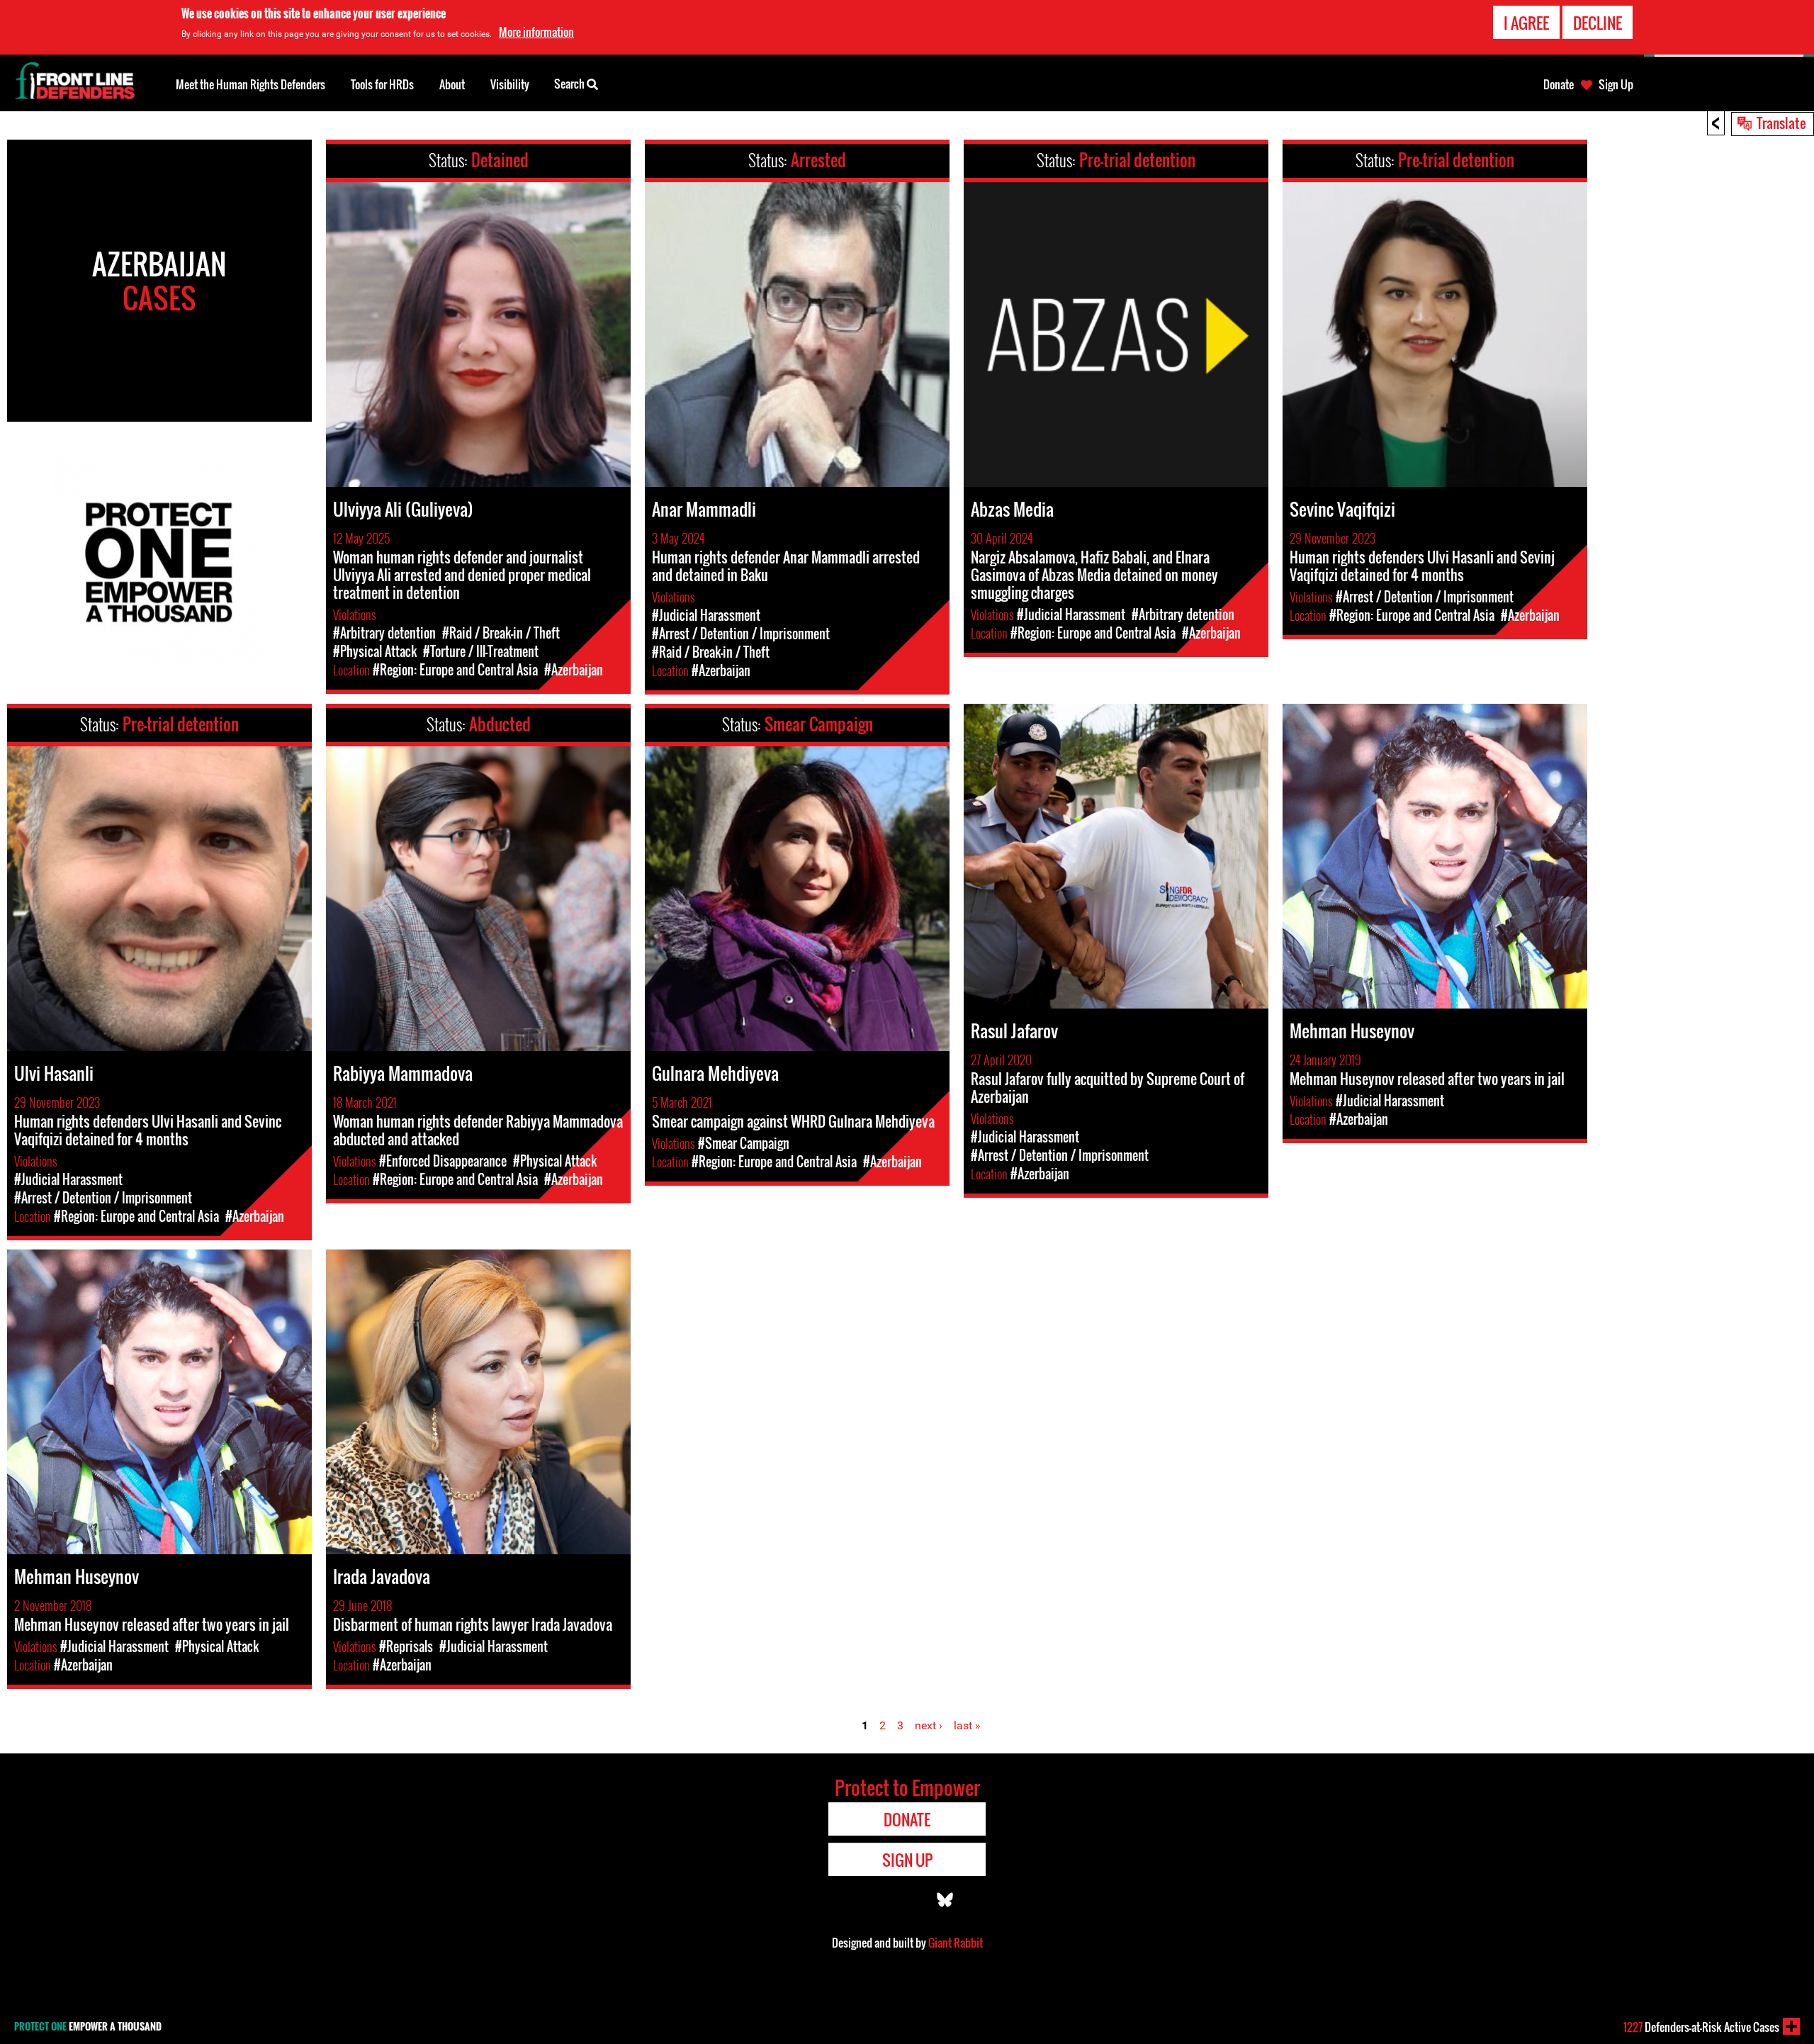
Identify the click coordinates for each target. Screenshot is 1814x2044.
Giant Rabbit (956, 1943)
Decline (1598, 23)
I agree (1526, 23)
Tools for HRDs (382, 84)
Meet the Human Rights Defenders (250, 84)
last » (967, 1725)
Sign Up (1616, 84)
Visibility (510, 84)
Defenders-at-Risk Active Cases (1701, 2027)
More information (536, 32)
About (452, 84)
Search (570, 84)
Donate (1559, 84)
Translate (1781, 123)
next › (929, 1725)
